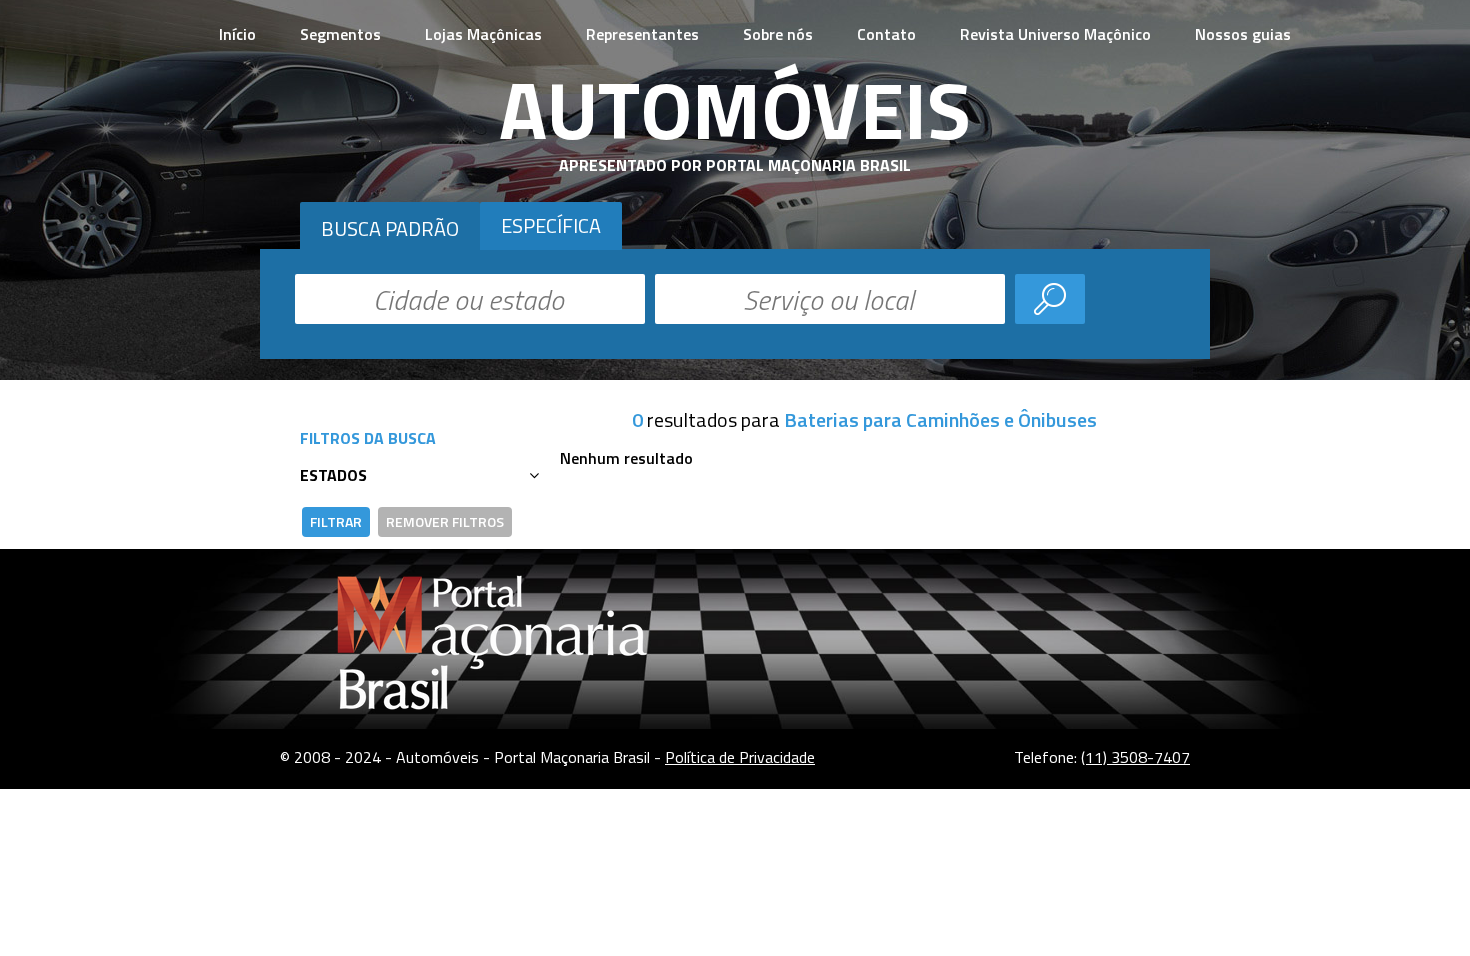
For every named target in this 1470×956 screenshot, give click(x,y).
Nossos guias (1243, 34)
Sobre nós (778, 34)
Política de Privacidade (740, 757)
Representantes (642, 34)
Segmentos (340, 34)
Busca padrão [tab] (390, 228)
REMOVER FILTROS (445, 521)
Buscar (1050, 299)
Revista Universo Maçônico (1055, 34)
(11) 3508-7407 (1135, 757)
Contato (886, 34)
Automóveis (735, 109)
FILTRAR (336, 521)
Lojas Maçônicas (483, 34)
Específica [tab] (551, 225)
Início (237, 34)
